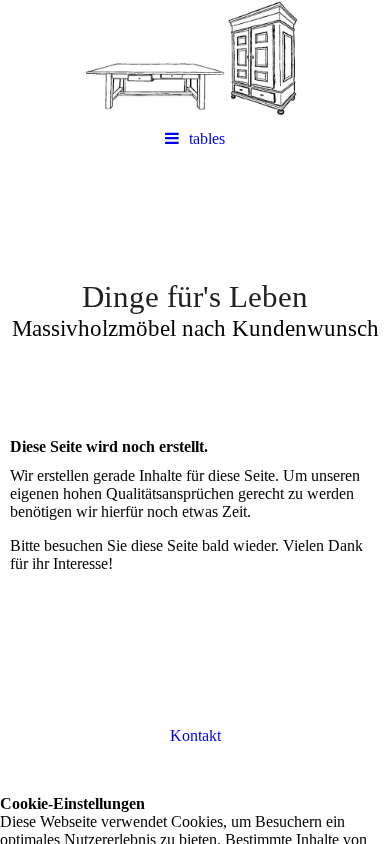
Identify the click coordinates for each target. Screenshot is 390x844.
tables (207, 138)
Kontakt (195, 735)
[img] (195, 60)
